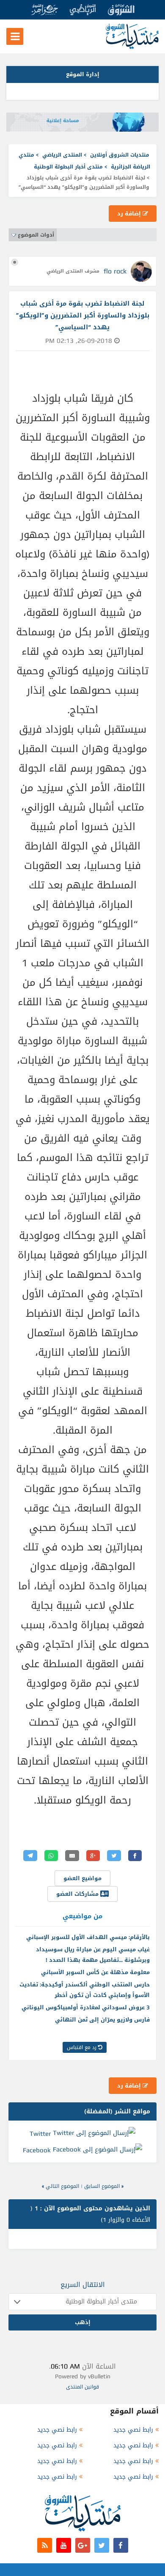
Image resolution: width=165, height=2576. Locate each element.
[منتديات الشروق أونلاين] (132, 47)
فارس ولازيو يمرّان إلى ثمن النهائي (102, 2020)
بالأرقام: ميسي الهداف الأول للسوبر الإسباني (88, 1937)
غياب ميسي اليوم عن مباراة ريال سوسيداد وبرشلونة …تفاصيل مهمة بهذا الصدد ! (93, 1955)
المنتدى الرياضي (62, 155)
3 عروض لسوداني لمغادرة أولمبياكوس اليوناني (86, 2007)
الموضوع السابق (102, 2186)
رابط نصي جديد (133, 2430)
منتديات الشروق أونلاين (120, 155)
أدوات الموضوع (36, 235)
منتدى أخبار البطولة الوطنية (68, 167)
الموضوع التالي (62, 2186)
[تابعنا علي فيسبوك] (121, 2545)
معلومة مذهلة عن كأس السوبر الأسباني (95, 1972)
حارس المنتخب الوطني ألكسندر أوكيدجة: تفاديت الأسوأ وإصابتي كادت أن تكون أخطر (85, 1990)
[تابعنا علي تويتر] (102, 2545)
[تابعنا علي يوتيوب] (64, 2545)
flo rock (115, 271)
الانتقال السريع (83, 2285)
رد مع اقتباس (82, 2047)
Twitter (40, 2133)
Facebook (37, 2150)
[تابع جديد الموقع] (45, 2545)
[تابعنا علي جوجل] (83, 2545)
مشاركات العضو (78, 1894)
